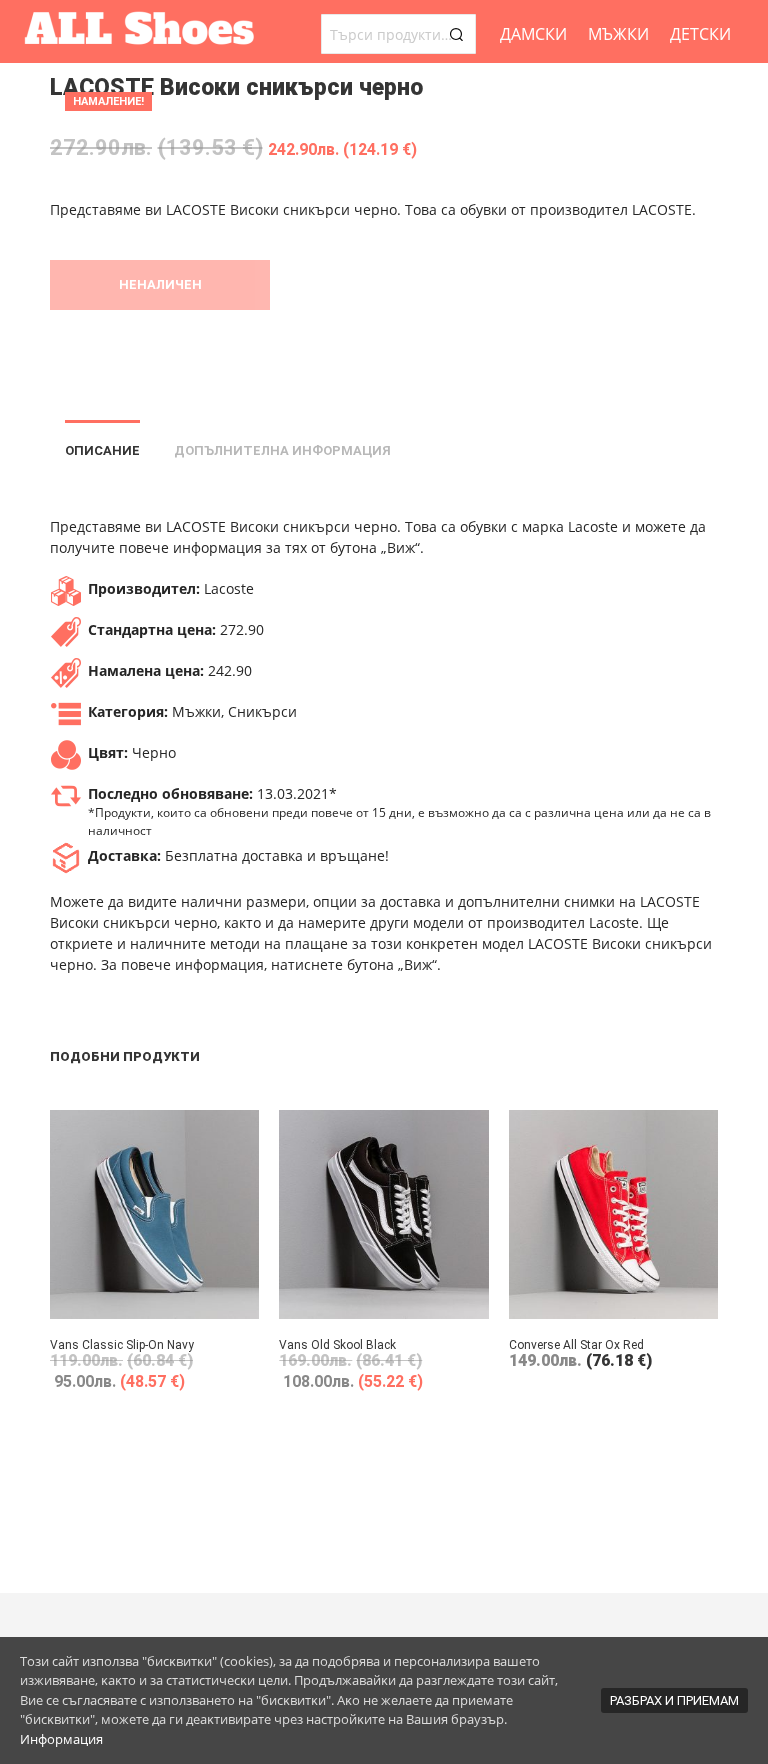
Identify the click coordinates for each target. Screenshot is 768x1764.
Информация (61, 1739)
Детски (700, 34)
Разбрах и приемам (674, 1700)
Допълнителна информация (282, 450)
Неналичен (160, 284)
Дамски (533, 34)
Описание (102, 450)
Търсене (456, 34)
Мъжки (618, 34)
